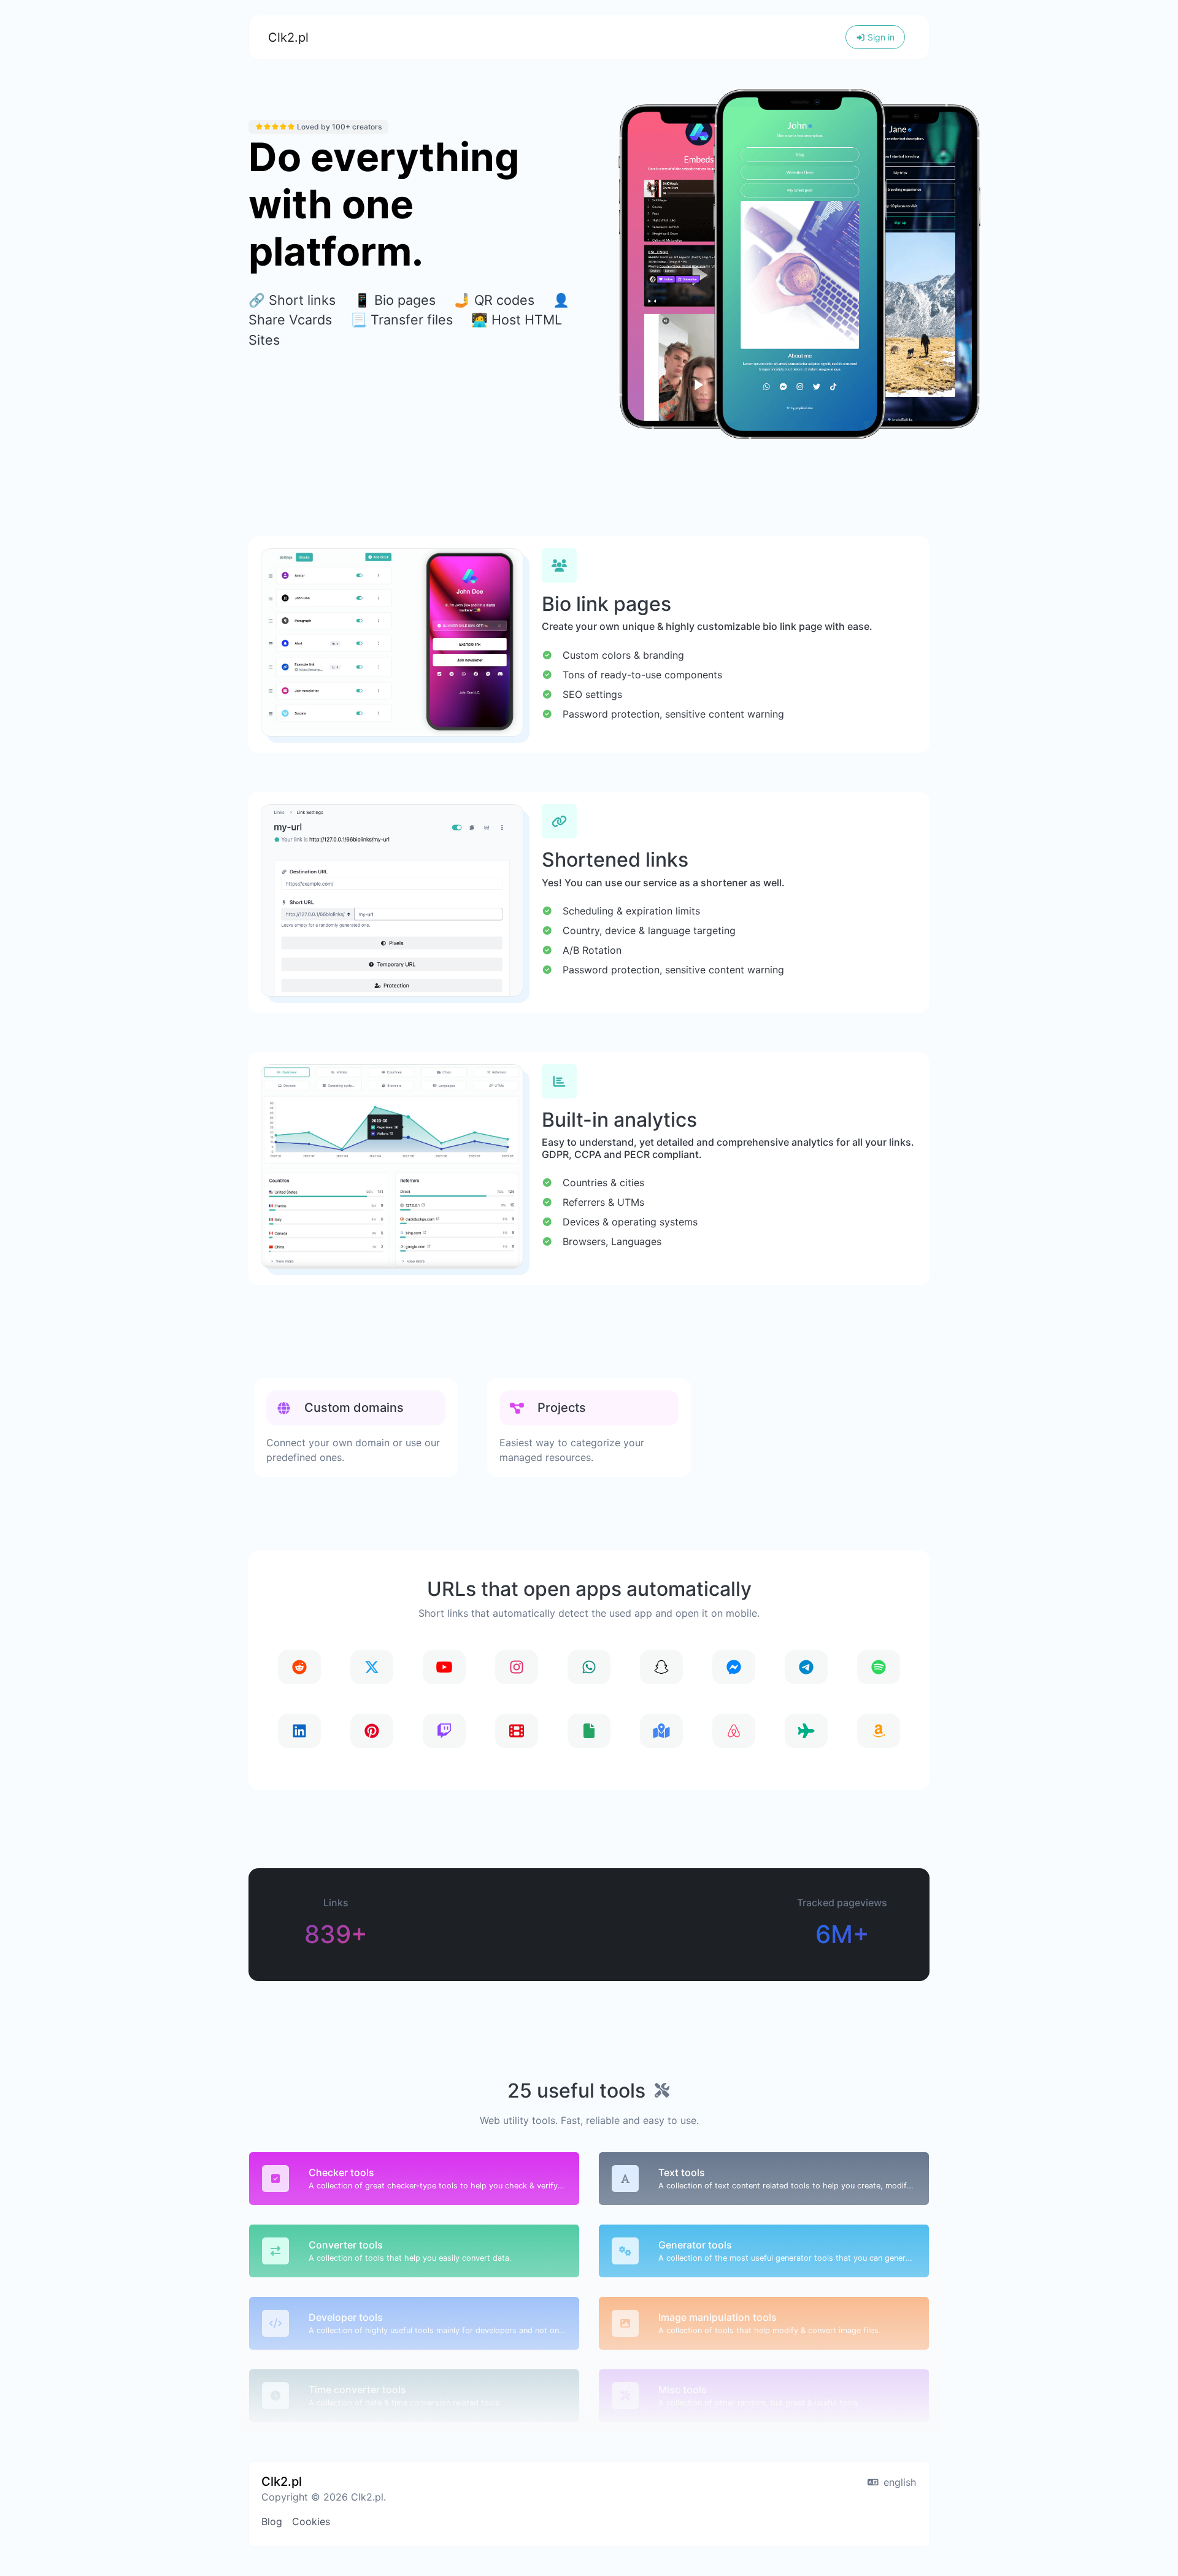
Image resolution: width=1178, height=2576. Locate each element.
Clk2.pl (288, 37)
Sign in (880, 37)
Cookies (311, 2521)
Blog (272, 2521)
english (898, 2482)
